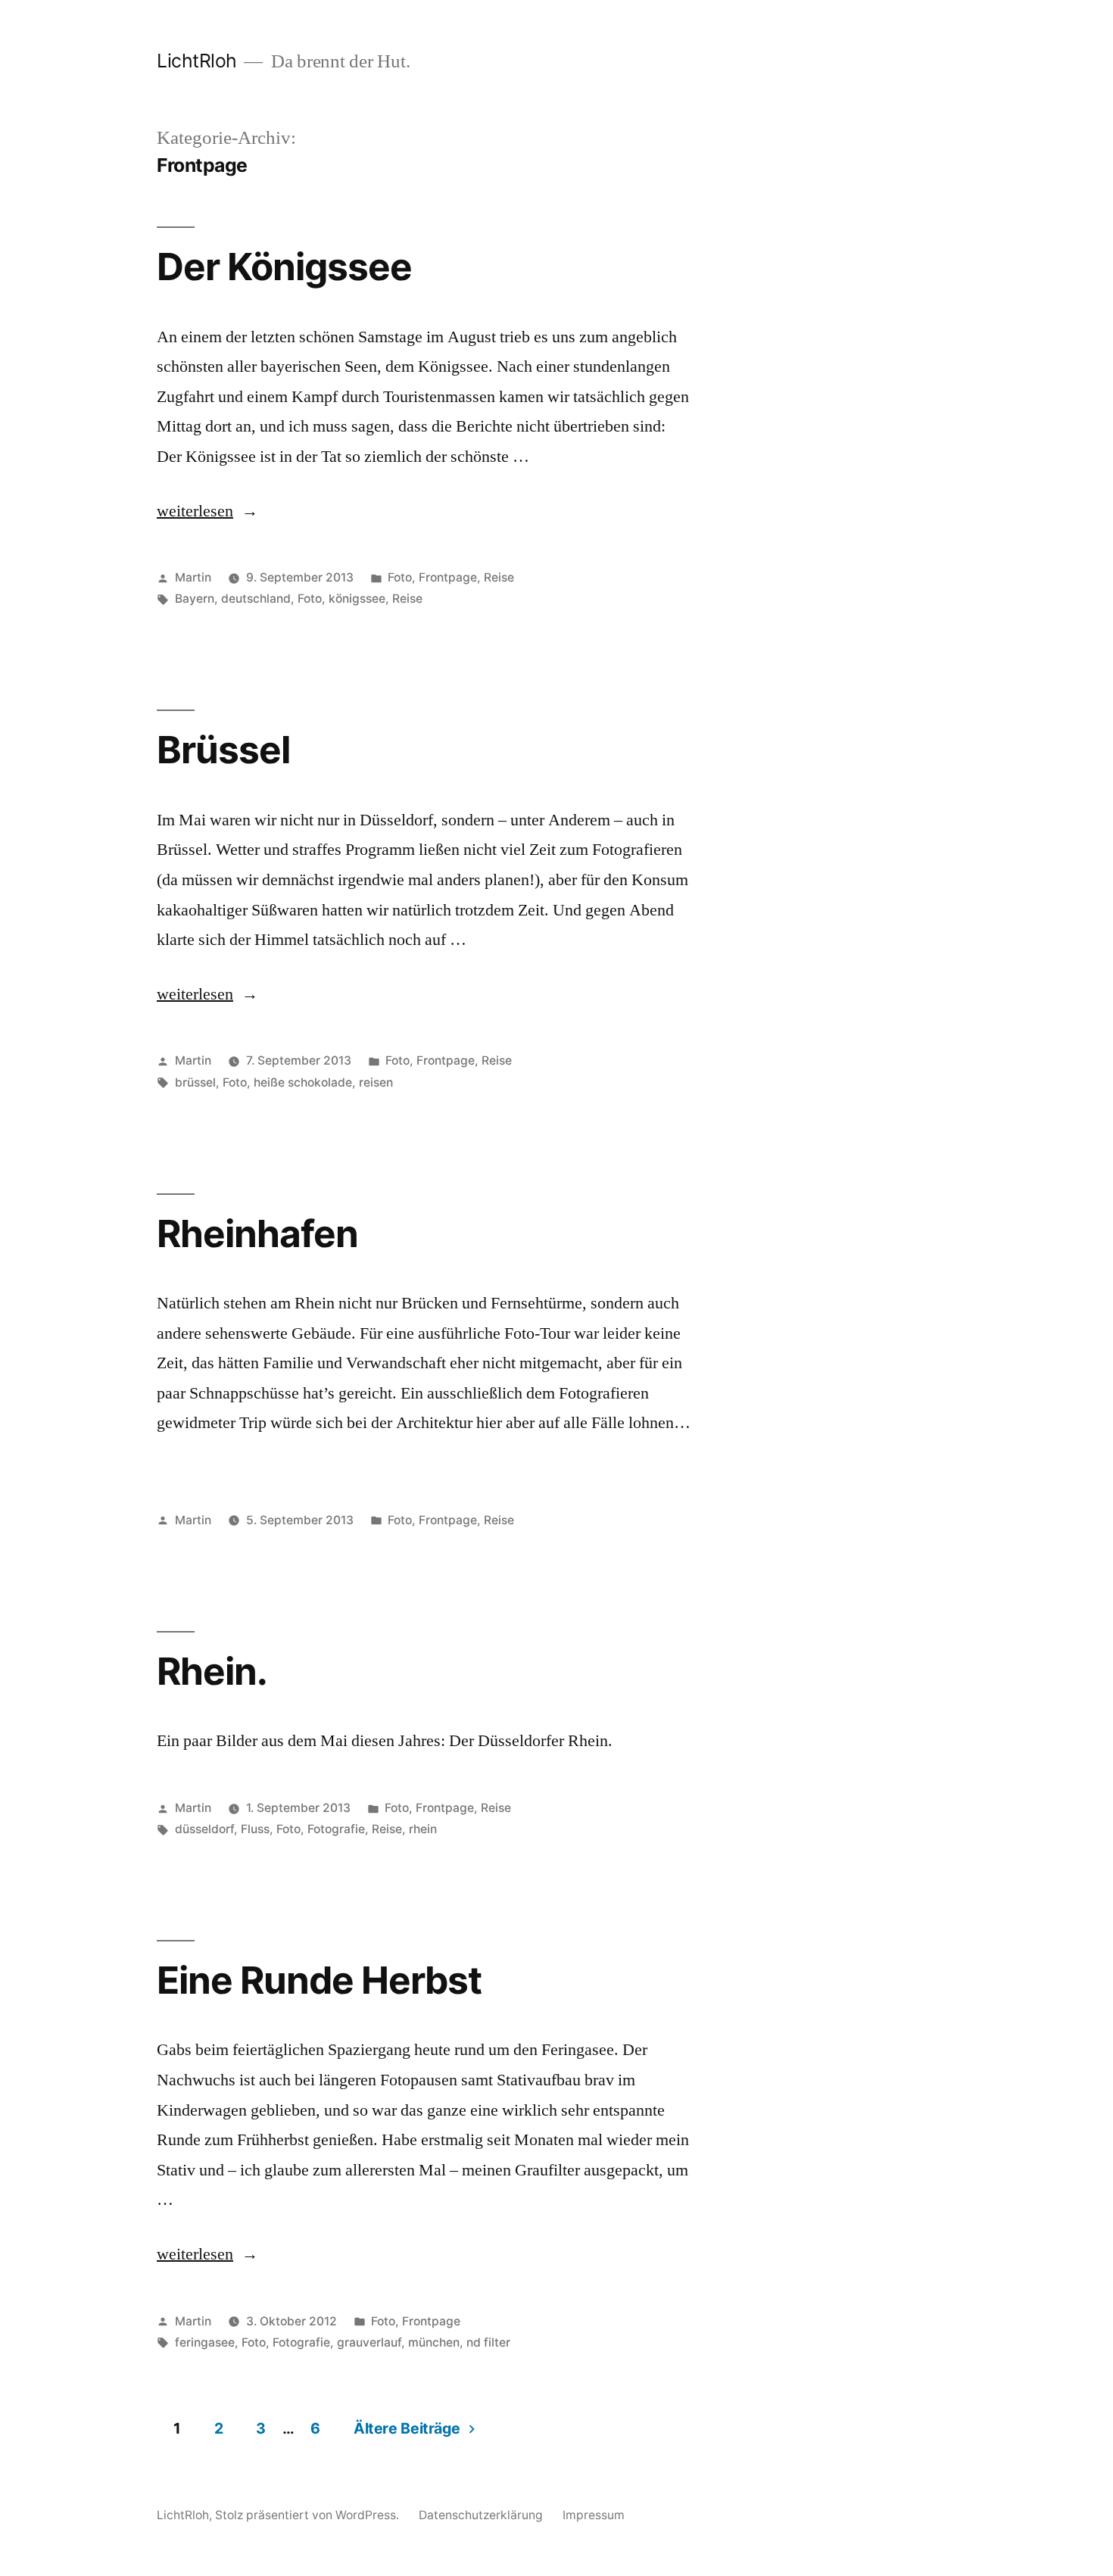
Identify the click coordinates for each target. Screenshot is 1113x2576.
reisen (376, 1082)
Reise (499, 577)
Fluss (255, 1829)
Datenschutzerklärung (481, 2515)
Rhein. (212, 1671)
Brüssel (223, 750)
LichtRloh (197, 61)
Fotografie (336, 1829)
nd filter (488, 2342)
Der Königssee (284, 267)
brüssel (195, 1082)
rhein (423, 1829)
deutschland (256, 599)
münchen (434, 2342)
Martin (193, 577)
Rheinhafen (257, 1233)
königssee (357, 599)
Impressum (594, 2515)
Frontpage (448, 577)
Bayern (195, 599)
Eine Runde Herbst (319, 1980)
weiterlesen (195, 511)
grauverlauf (369, 2342)
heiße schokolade (303, 1082)
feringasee (205, 2342)
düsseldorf (204, 1829)
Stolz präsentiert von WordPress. (309, 2515)
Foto (400, 577)
